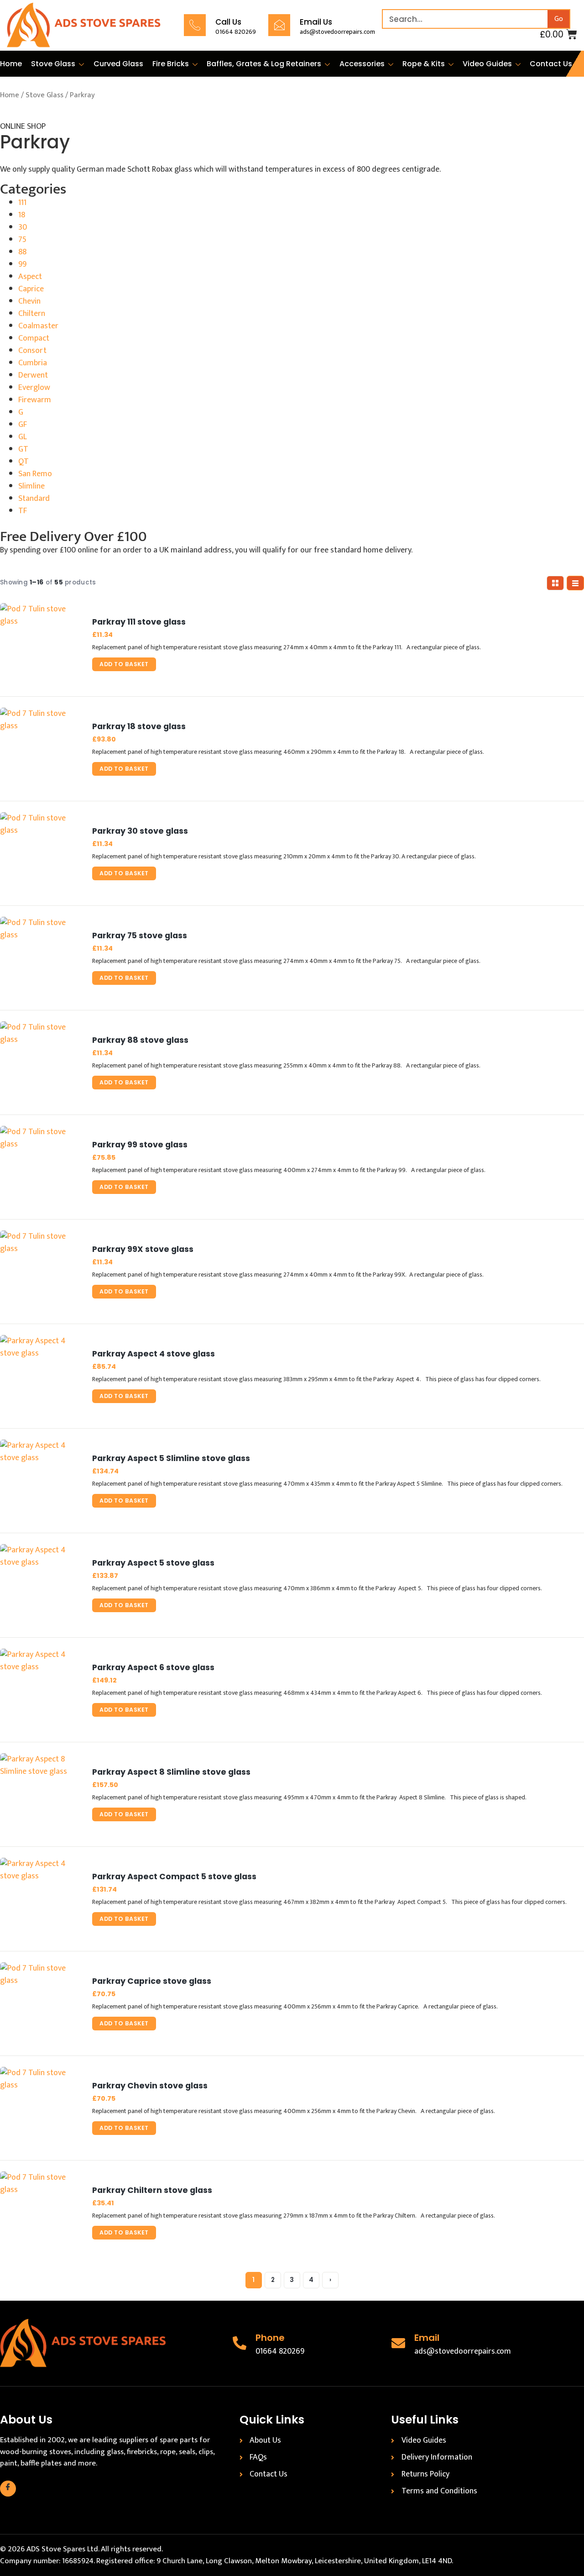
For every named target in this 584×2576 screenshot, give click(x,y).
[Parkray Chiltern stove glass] (41, 2213)
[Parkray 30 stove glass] (41, 853)
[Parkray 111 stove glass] (41, 644)
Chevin (29, 301)
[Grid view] (555, 583)
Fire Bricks (171, 64)
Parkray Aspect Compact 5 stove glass (174, 1877)
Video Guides (487, 64)
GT (23, 449)
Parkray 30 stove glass (140, 831)
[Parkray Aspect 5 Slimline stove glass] (41, 1481)
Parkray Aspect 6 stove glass (153, 1668)
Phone (270, 2338)
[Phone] (240, 2343)
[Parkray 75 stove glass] (41, 958)
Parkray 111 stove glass (139, 622)
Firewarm (35, 400)
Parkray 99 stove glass (140, 1145)
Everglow (34, 388)
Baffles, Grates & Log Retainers (264, 64)
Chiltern (32, 314)
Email (427, 2338)
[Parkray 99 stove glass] (41, 1167)
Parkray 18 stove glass (139, 727)
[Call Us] (195, 25)
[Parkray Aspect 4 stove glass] (41, 1376)
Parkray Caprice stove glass (152, 1981)
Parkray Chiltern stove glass (152, 2190)
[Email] (398, 2343)
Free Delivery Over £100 (73, 537)
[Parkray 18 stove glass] (41, 749)
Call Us (228, 22)
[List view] (575, 583)
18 (22, 215)
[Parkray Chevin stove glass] (41, 2108)
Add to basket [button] (124, 664)
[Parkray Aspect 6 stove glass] (41, 1690)
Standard (34, 499)
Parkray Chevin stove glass (150, 2086)
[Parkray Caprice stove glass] (41, 2003)
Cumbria (33, 363)
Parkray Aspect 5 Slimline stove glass (171, 1459)
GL (23, 437)
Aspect (30, 277)
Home (11, 64)
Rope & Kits (424, 64)
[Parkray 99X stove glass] (41, 1272)
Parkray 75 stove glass (140, 936)
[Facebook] (8, 2489)
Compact (34, 338)
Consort (32, 351)
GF (23, 425)
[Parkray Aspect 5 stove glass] (41, 1585)
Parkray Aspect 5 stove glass (153, 1563)
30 (23, 227)
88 (22, 252)
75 (22, 240)
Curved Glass (118, 64)
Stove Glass (53, 64)
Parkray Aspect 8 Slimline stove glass (171, 1772)
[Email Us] (279, 25)
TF (23, 511)
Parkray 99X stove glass (143, 1249)
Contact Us (551, 64)
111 (22, 203)
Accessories (362, 64)
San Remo (35, 474)
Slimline (31, 486)
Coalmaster (38, 326)
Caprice (31, 289)
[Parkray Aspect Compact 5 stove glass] (41, 1899)
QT (23, 462)
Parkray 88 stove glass (140, 1040)
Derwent (33, 375)
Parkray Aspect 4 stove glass (154, 1354)
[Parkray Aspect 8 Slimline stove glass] (41, 1794)
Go (559, 19)
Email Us (316, 22)
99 (22, 264)
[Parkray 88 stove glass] (41, 1062)
